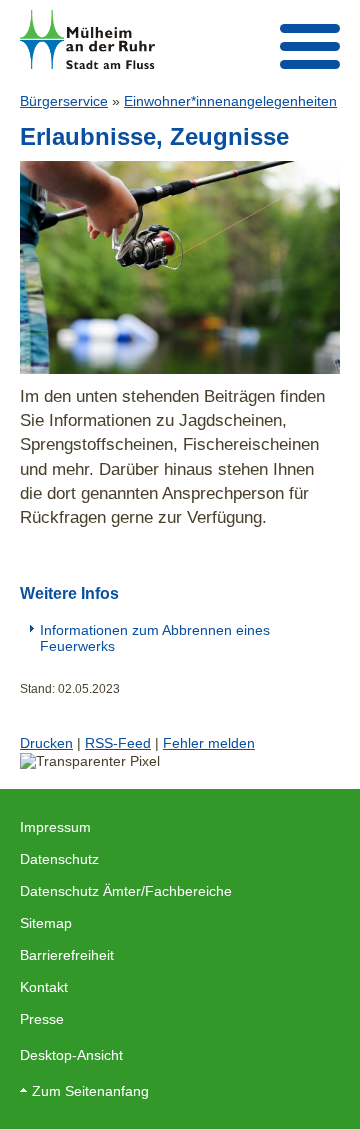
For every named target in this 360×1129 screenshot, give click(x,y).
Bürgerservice (64, 101)
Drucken (46, 743)
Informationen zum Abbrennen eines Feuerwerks (155, 638)
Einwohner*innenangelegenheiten (230, 101)
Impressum (55, 827)
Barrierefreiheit (67, 955)
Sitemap (46, 923)
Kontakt (44, 987)
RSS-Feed (118, 743)
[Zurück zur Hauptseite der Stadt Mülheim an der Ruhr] (87, 39)
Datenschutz (59, 859)
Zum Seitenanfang (90, 1091)
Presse (42, 1019)
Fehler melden (209, 743)
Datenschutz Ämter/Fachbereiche (126, 891)
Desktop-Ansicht (71, 1055)
